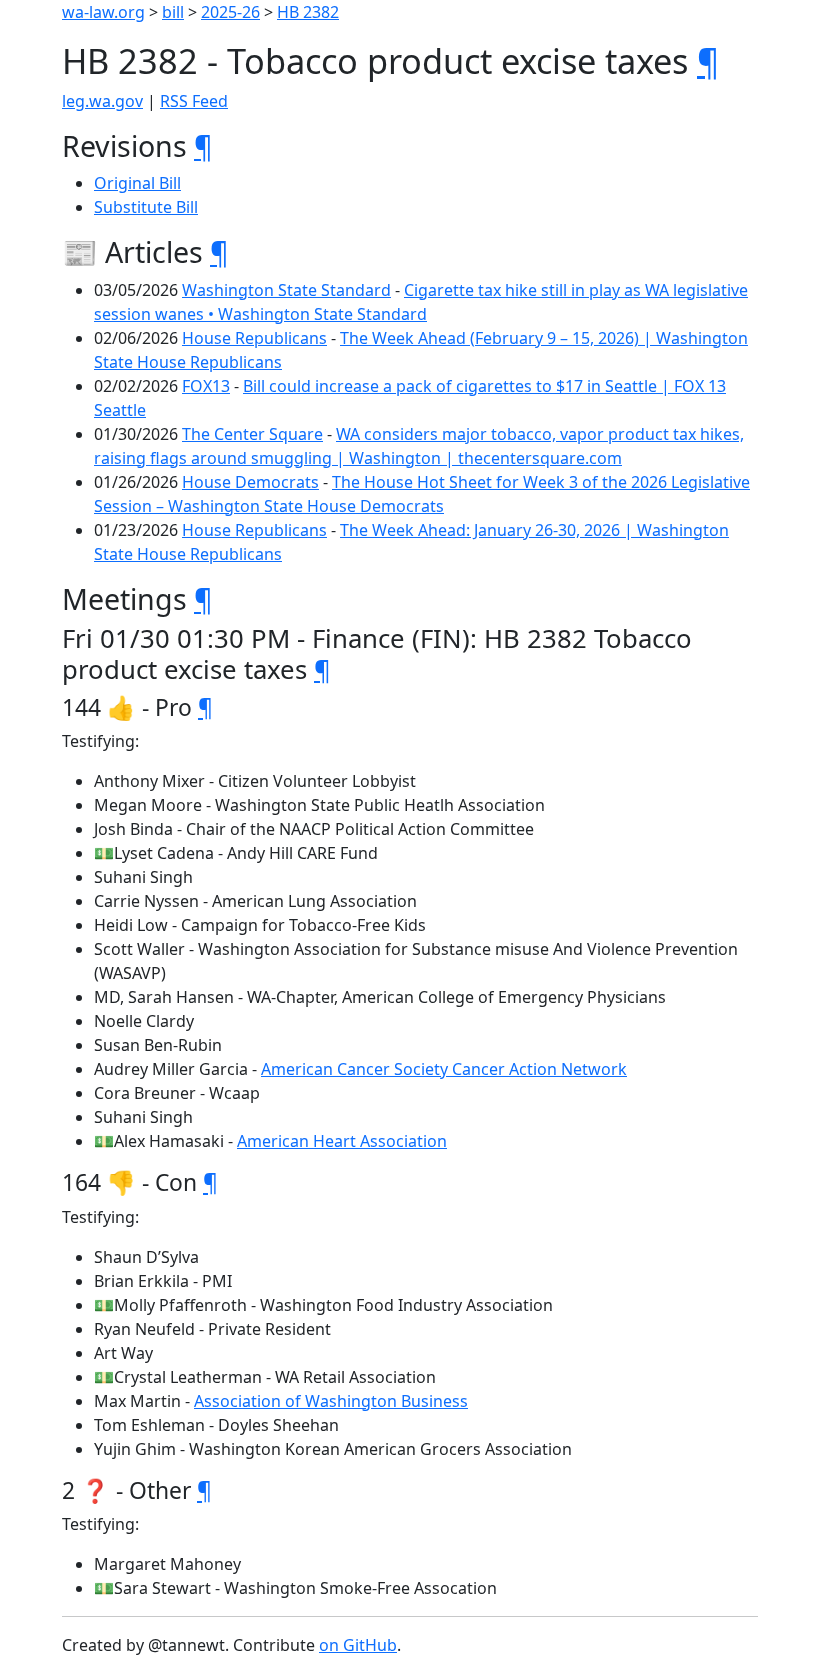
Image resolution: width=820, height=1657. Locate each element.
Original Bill (137, 183)
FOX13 (206, 386)
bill (173, 12)
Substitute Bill (146, 207)
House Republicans (254, 338)
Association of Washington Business (331, 1401)
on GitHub (358, 1645)
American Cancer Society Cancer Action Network (444, 1069)
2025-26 (230, 12)
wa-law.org (103, 12)
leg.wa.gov (102, 101)
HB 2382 (308, 12)
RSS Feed (194, 101)
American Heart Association (342, 1141)
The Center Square (252, 434)
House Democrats (250, 482)
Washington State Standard (286, 290)
